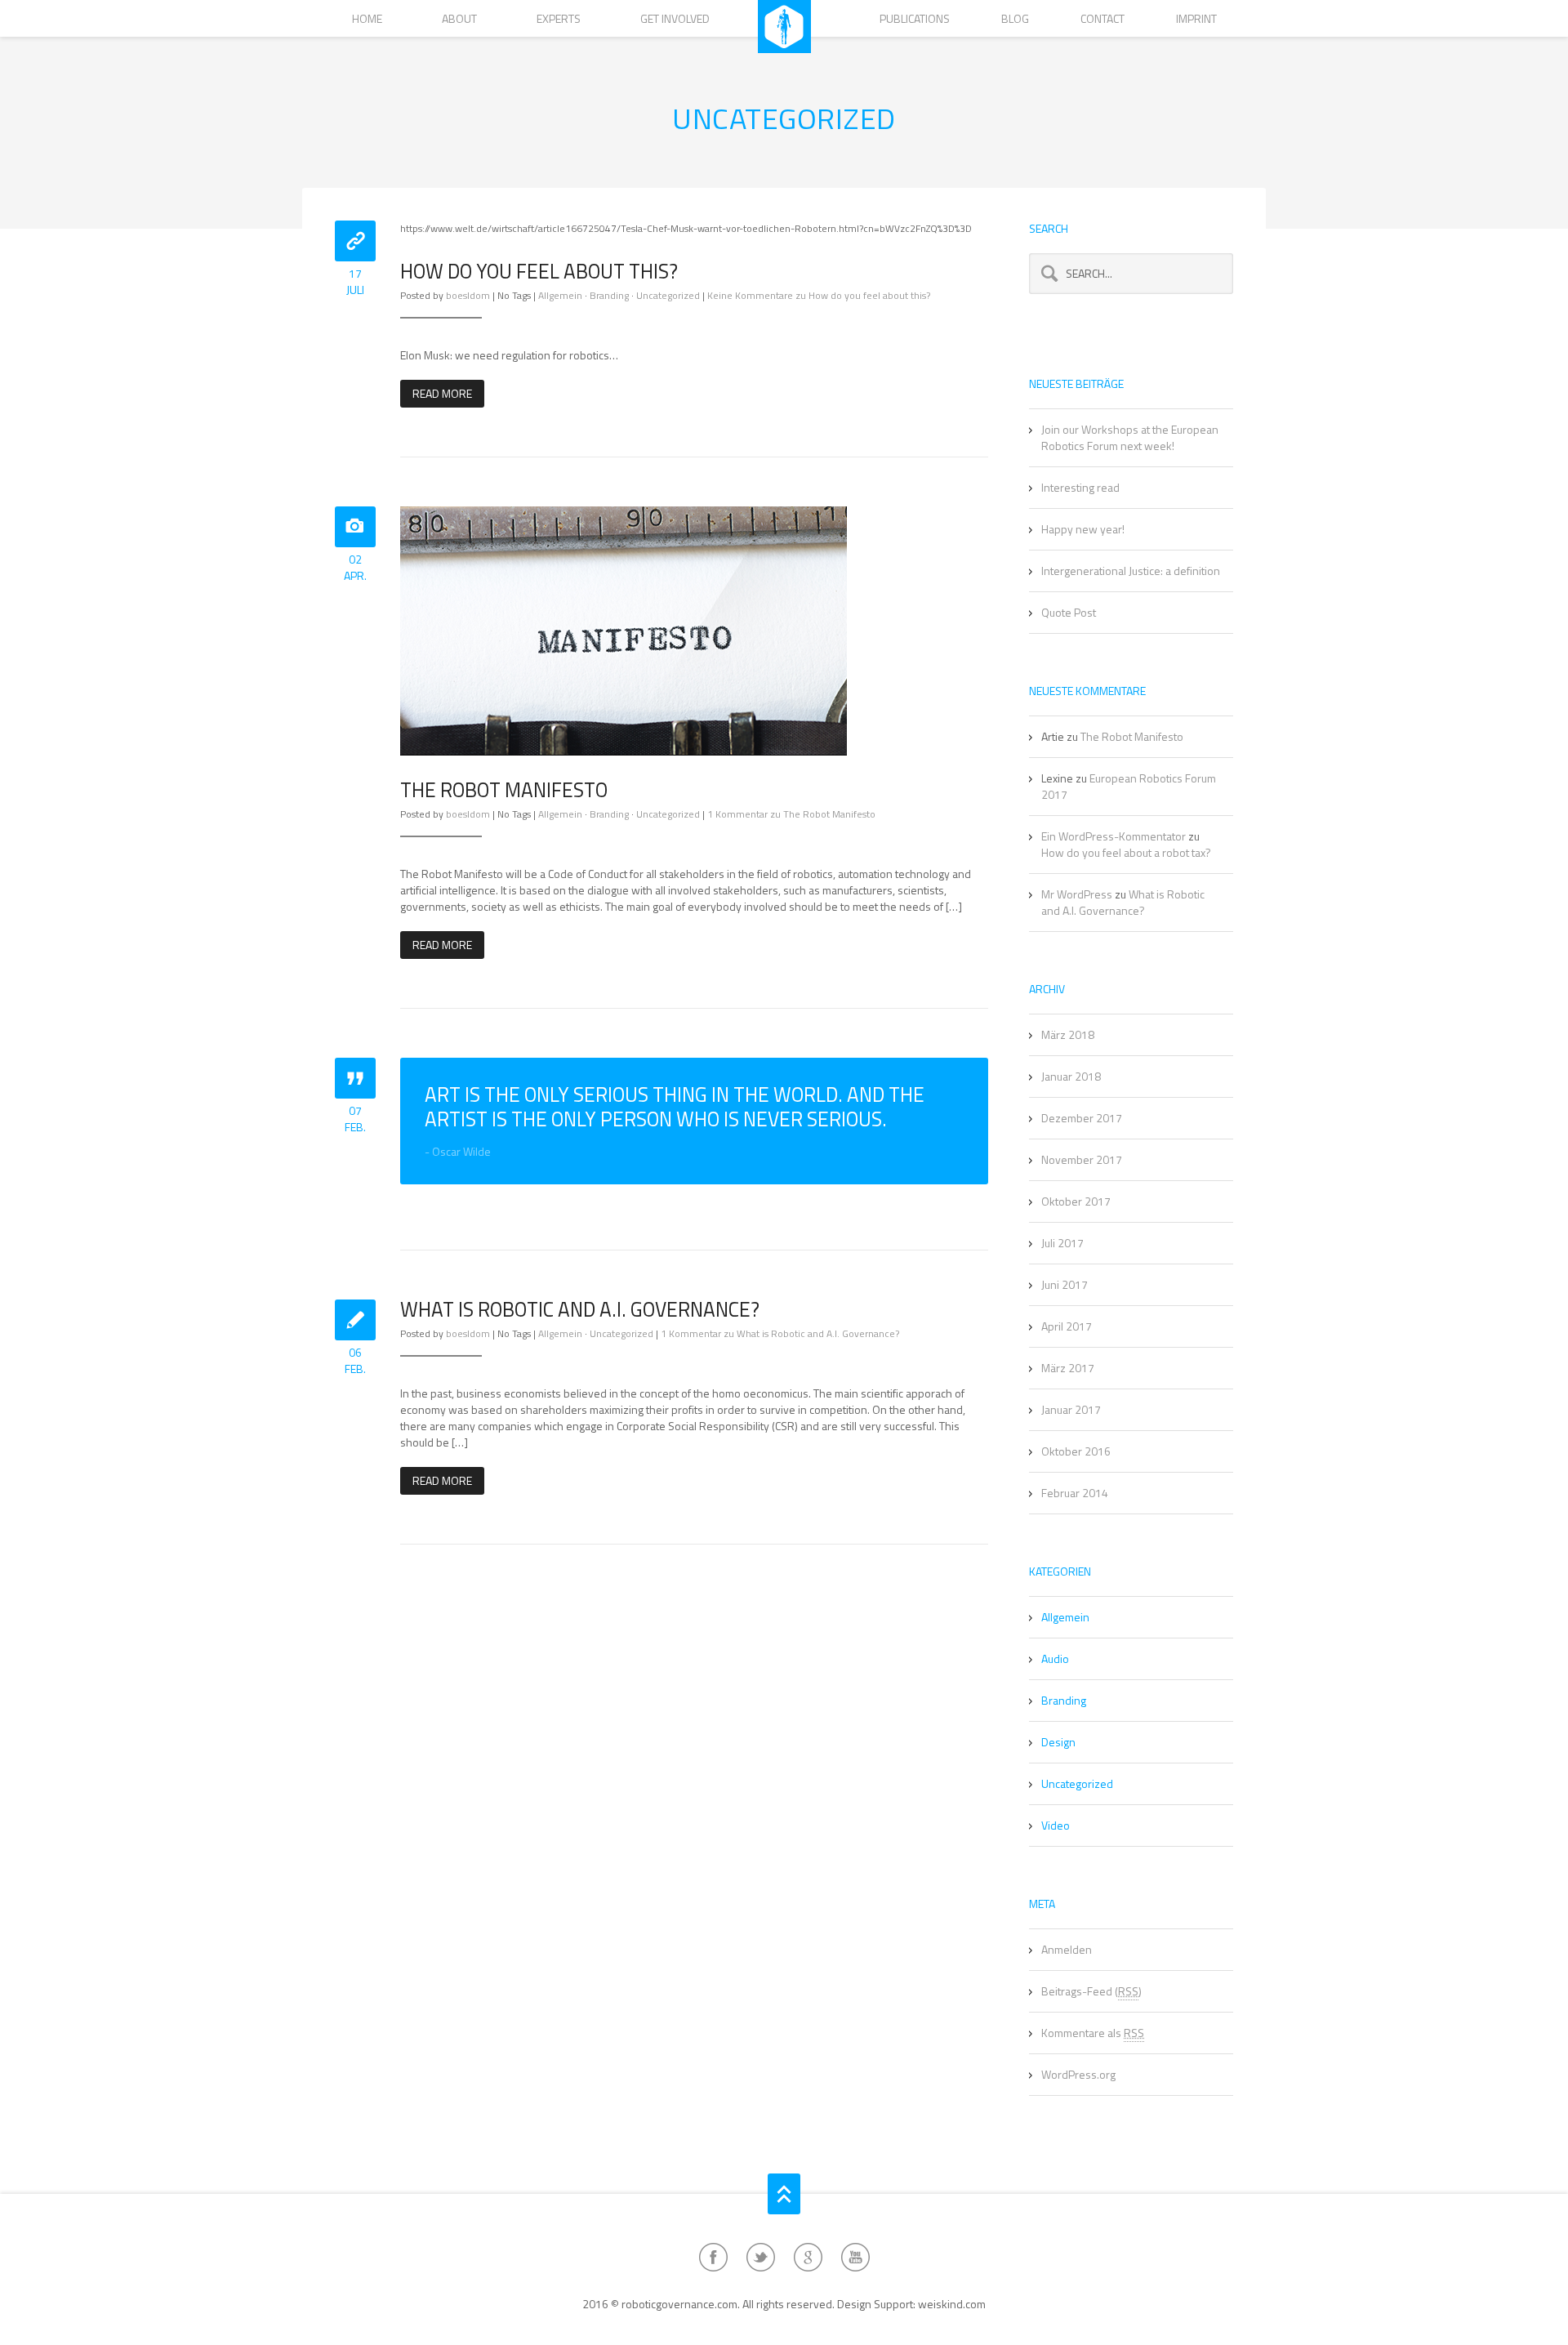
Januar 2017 (1071, 1409)
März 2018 (1068, 1034)
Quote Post (1069, 612)
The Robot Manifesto (504, 790)
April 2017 (1067, 1326)
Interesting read (1080, 487)
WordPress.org (1078, 2074)
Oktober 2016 (1076, 1451)
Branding (609, 295)
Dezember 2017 (1082, 1118)
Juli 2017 (1062, 1243)
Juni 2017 (1065, 1284)
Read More (442, 393)
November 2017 (1082, 1159)
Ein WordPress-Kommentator (1114, 836)
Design (1058, 1742)
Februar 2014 (1075, 1493)
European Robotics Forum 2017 (1129, 786)
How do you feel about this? (539, 271)
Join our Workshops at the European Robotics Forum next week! (1130, 437)
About (459, 18)
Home (367, 18)
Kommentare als (1093, 2033)
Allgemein (560, 295)
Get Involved (675, 18)
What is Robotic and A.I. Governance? (580, 1309)
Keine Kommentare (819, 295)
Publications (915, 18)
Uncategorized (668, 295)
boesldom (468, 295)
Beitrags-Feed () (1091, 1991)
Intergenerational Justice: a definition (1131, 571)
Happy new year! (1083, 529)
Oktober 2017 (1076, 1201)
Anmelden (1067, 1949)
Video (1056, 1825)
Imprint (1196, 18)
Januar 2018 (1071, 1076)
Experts (559, 18)
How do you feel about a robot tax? (1126, 852)
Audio (1055, 1658)
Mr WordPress (1077, 894)
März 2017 (1068, 1368)
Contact (1102, 18)
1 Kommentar (791, 814)
